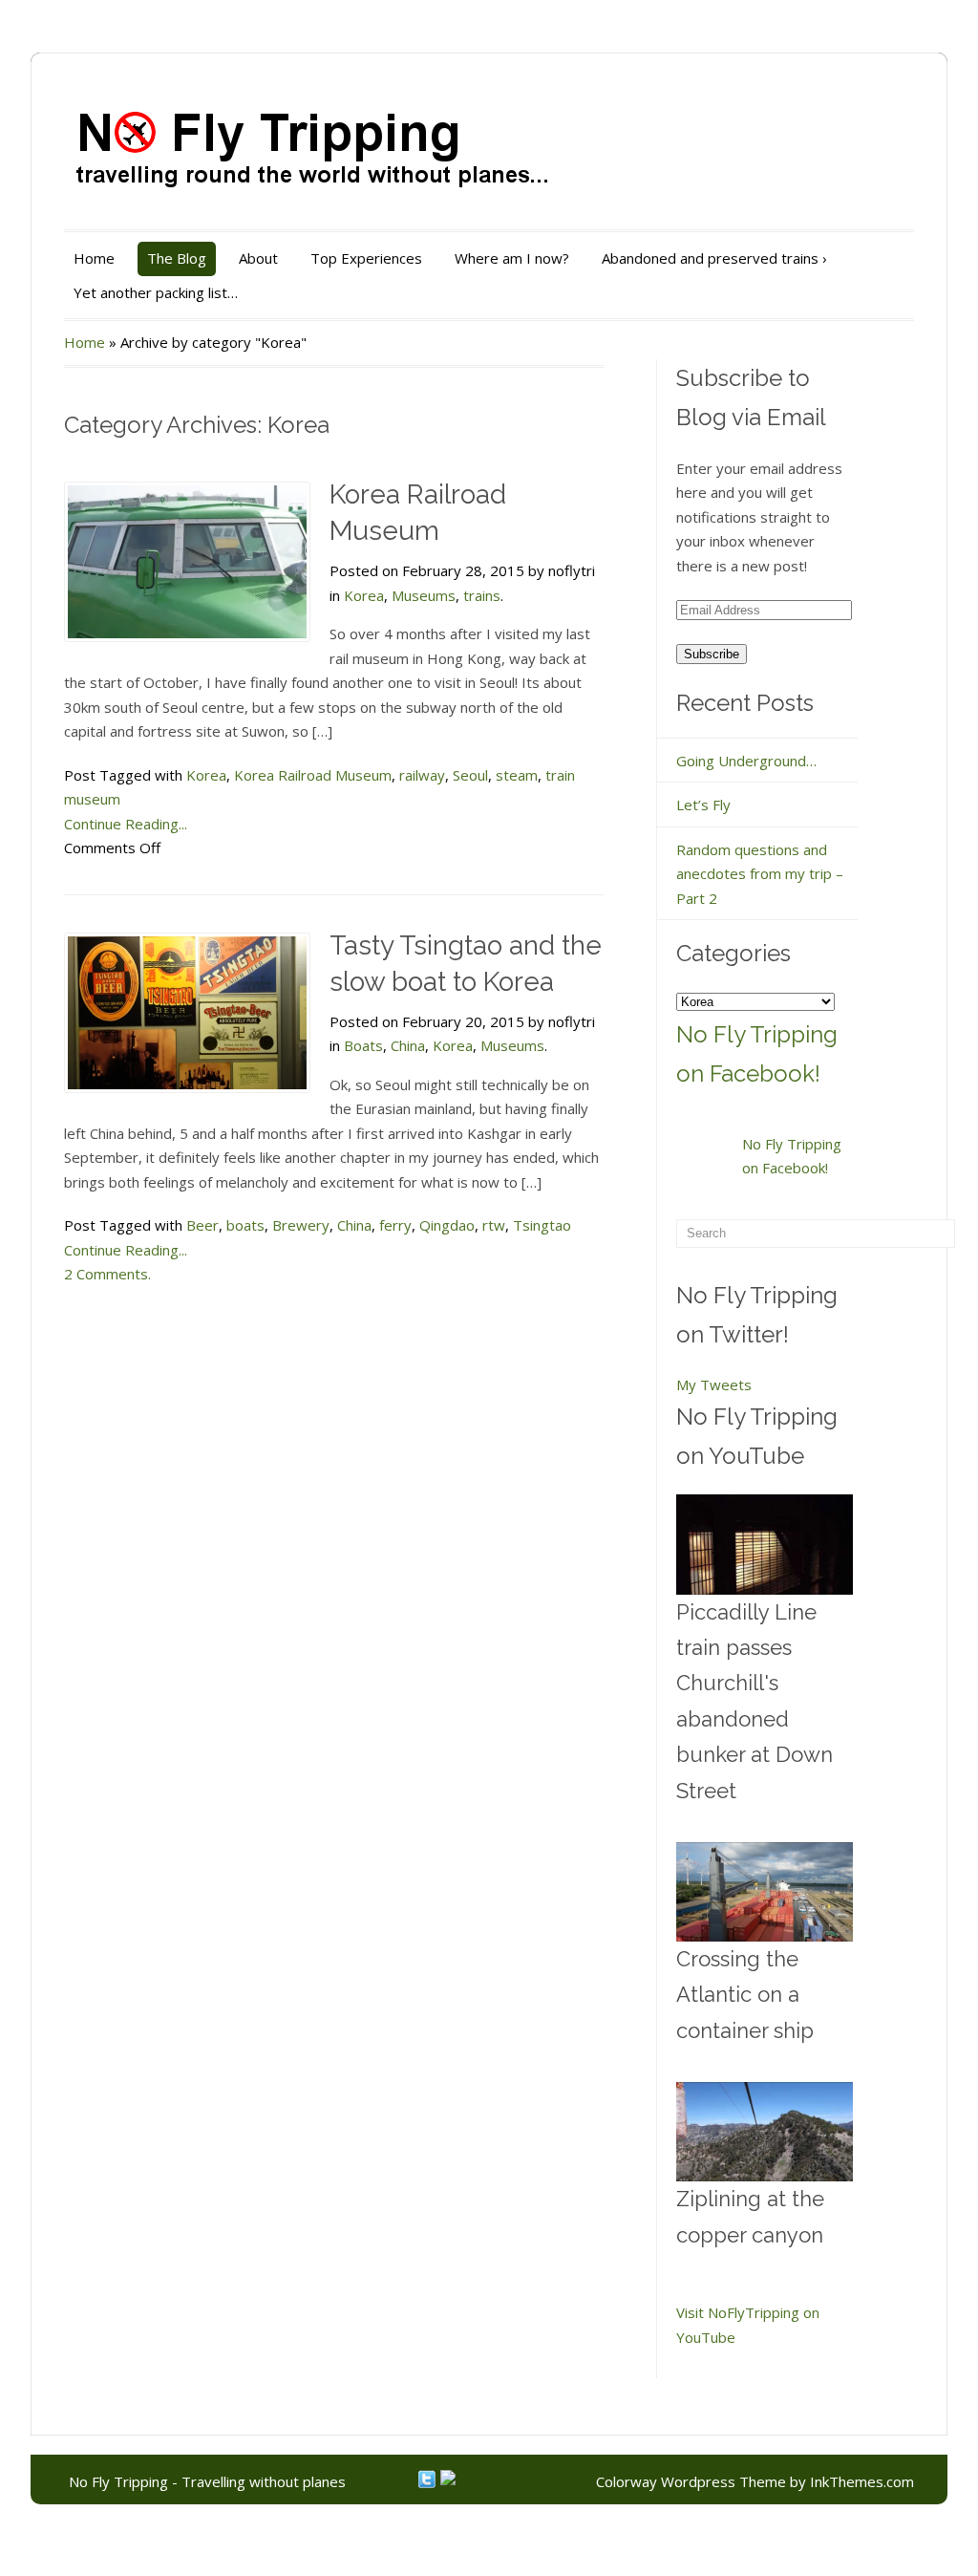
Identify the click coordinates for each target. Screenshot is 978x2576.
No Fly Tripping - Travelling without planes (207, 2481)
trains (482, 595)
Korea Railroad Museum (313, 775)
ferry (395, 1225)
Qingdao (447, 1225)
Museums (424, 595)
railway (422, 775)
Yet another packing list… (156, 292)
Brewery (301, 1225)
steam (517, 775)
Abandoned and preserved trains (714, 258)
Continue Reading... (126, 824)
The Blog (177, 258)
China (408, 1045)
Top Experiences (366, 258)
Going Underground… (746, 761)
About (258, 258)
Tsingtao (542, 1225)
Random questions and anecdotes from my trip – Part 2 (760, 874)
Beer (202, 1225)
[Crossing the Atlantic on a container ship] (765, 1892)
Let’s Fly (703, 805)
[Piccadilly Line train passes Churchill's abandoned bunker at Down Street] (765, 1544)
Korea (364, 595)
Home (94, 258)
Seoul (470, 775)
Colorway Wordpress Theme (691, 2481)
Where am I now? (512, 258)
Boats (363, 1045)
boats (245, 1225)
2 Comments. (107, 1274)
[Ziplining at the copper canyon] (765, 2132)
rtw (494, 1225)
